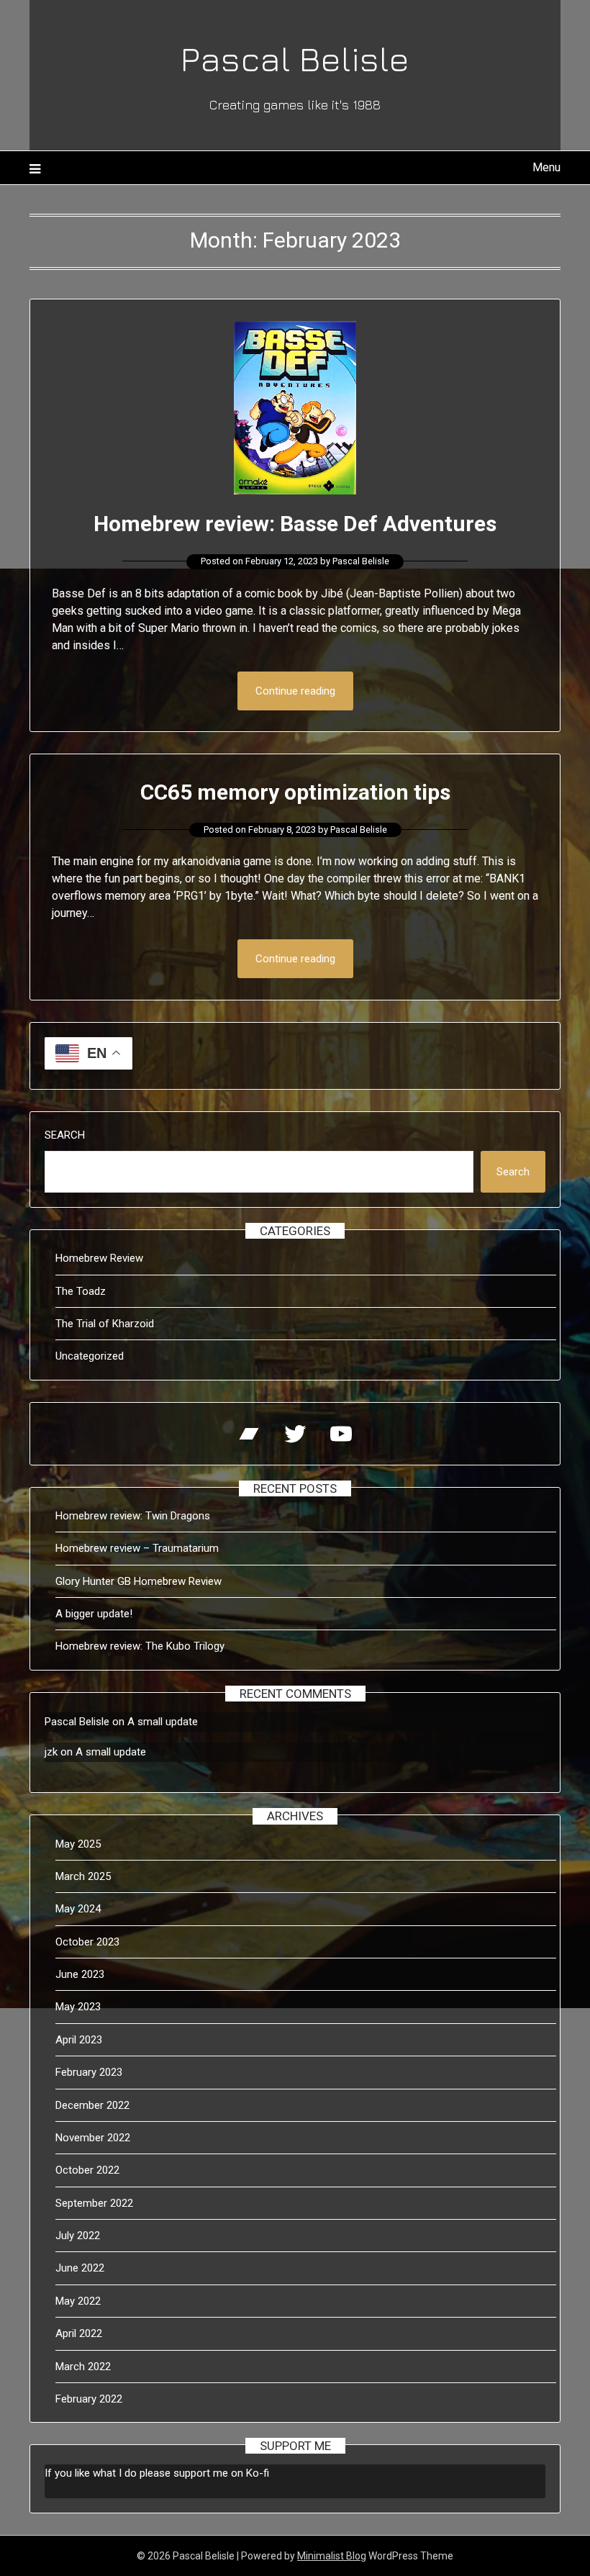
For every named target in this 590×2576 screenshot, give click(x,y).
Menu (546, 167)
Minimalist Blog (332, 2556)
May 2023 (78, 2007)
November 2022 (93, 2138)
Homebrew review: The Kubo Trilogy (140, 1646)
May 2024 (78, 1909)
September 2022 (94, 2203)
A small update (163, 1722)
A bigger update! (94, 1614)
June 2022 (80, 2268)
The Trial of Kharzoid (105, 1324)
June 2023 (80, 1974)
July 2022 (78, 2236)
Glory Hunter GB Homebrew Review (139, 1581)
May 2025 (78, 1844)
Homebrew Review (99, 1258)
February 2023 (89, 2072)
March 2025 (83, 1876)
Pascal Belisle (295, 58)
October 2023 (87, 1942)
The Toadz (81, 1291)
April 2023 (79, 2040)
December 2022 (92, 2105)
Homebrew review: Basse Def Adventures (295, 524)
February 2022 (89, 2399)
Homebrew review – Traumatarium (137, 1548)
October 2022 (87, 2170)
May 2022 (78, 2301)
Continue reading (295, 691)
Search (65, 1135)
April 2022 (79, 2333)
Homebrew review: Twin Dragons (133, 1516)
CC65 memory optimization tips (295, 792)
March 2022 (83, 2367)
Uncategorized (90, 1356)
